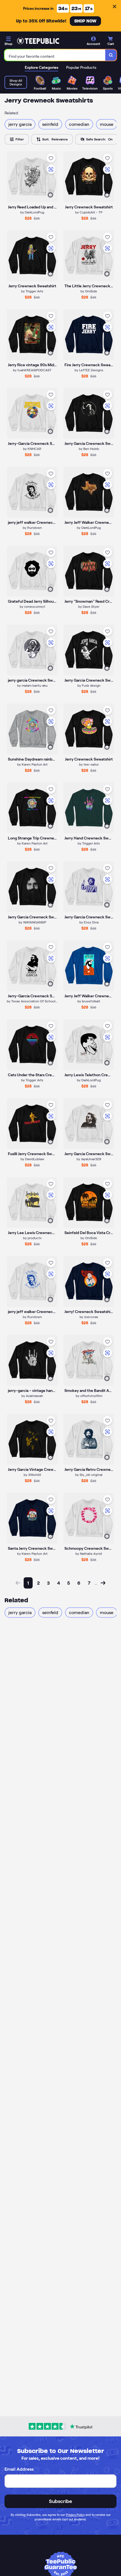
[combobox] (55, 55)
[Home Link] (38, 41)
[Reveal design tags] (50, 195)
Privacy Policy (75, 2515)
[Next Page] (103, 1583)
